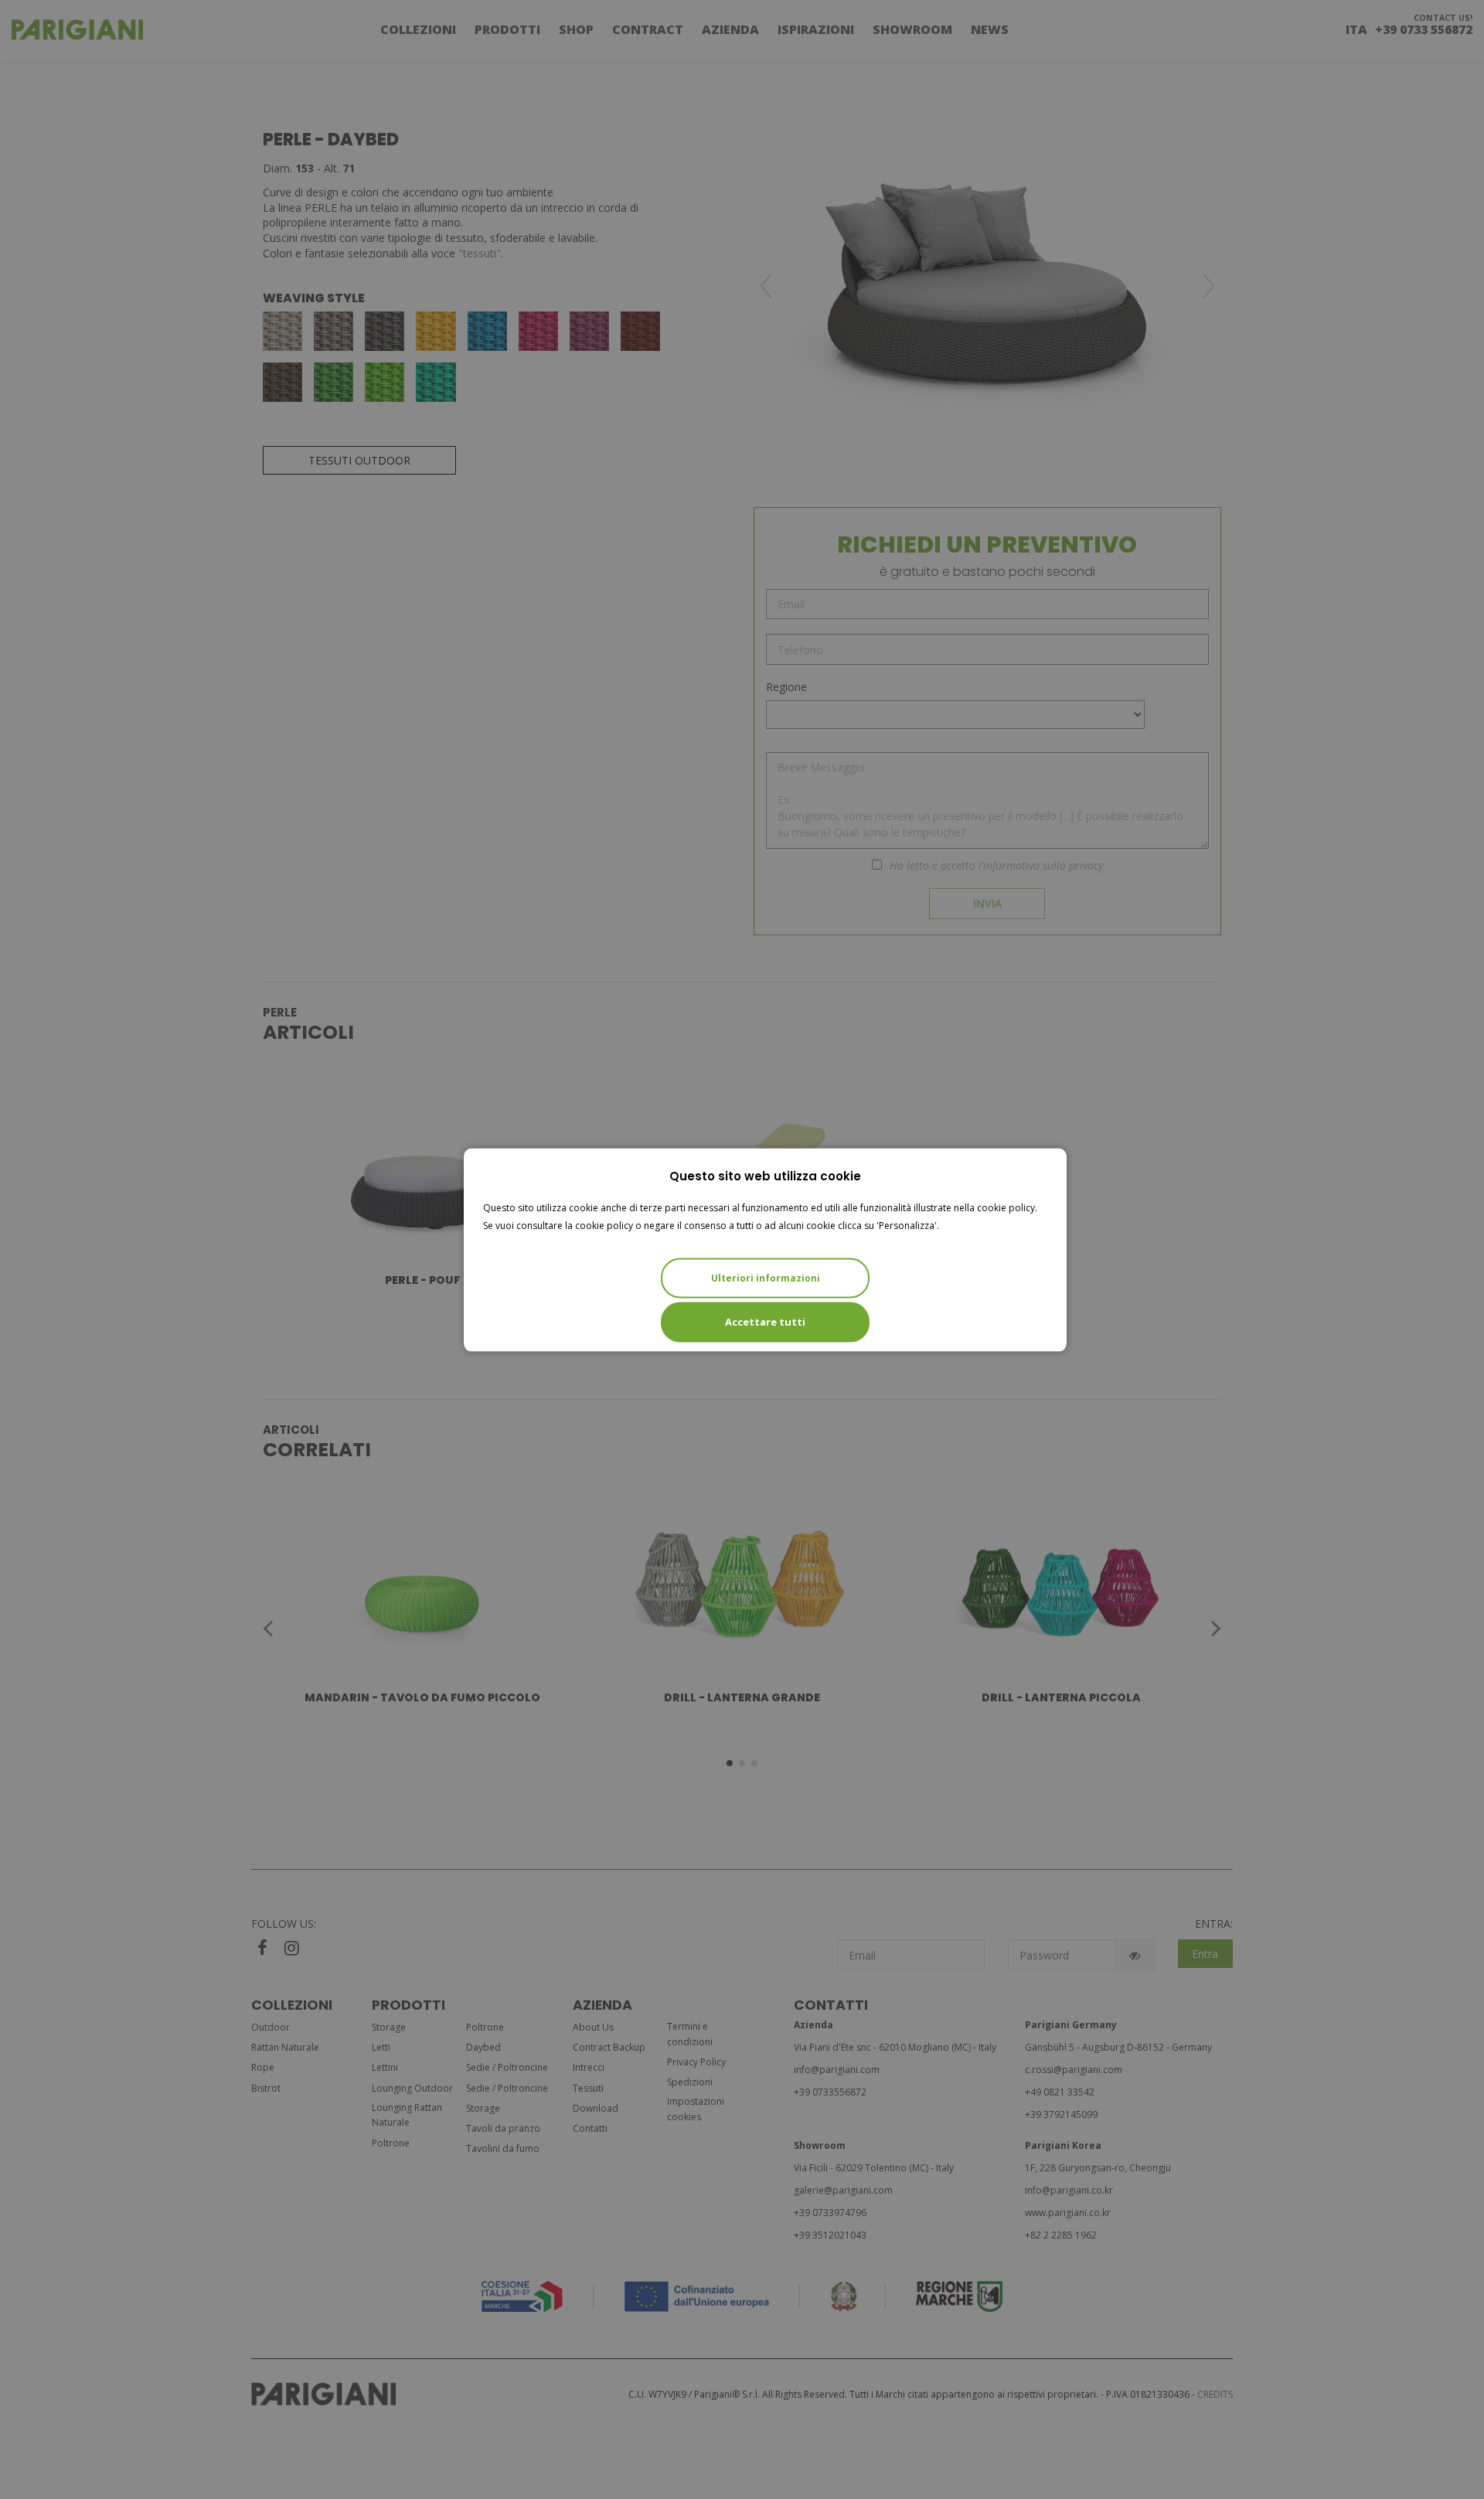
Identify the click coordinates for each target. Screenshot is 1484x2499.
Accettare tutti (765, 1321)
